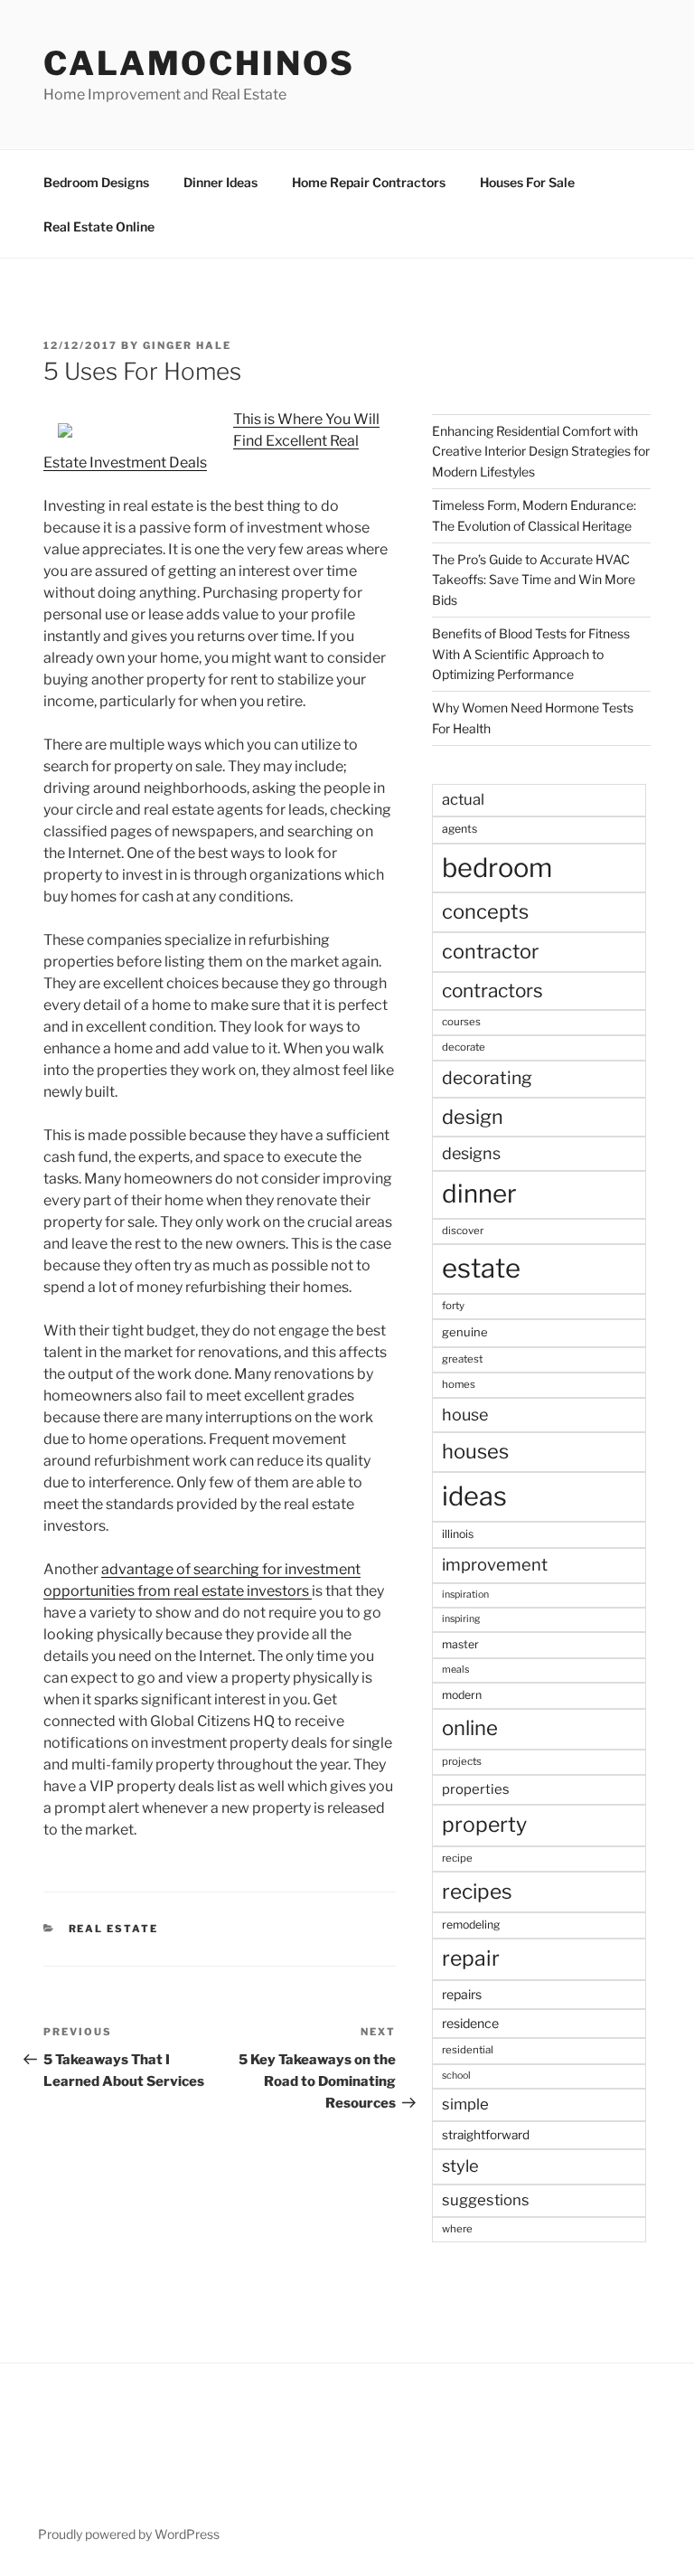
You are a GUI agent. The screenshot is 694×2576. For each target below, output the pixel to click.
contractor (490, 951)
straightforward (486, 2135)
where (457, 2229)
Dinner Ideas (220, 182)
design (473, 1117)
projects (462, 1761)
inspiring (461, 1619)
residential (468, 2050)
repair (471, 1958)
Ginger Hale (187, 345)
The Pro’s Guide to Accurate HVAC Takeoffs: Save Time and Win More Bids (534, 580)
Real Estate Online (99, 226)
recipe (457, 1858)
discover (463, 1231)
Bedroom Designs (96, 182)
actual (463, 799)
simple (465, 2104)
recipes (477, 1892)
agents (460, 829)
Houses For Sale (527, 182)
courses (461, 1022)
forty (453, 1306)
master (460, 1644)
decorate (464, 1047)
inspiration (465, 1595)
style (460, 2166)
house (465, 1415)
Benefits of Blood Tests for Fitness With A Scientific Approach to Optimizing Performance (531, 654)
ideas (474, 1496)
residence (470, 2023)
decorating (487, 1078)
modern (462, 1695)
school (456, 2076)
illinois (458, 1534)
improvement (495, 1565)
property (484, 1825)
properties (476, 1789)
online (470, 1728)
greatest (462, 1359)
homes (459, 1384)
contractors (492, 991)
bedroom (497, 868)
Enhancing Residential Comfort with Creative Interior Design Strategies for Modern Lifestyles (541, 451)
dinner (479, 1194)
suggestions (486, 2200)
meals (455, 1670)
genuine (465, 1332)
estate (481, 1268)
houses (475, 1451)
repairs (462, 1994)
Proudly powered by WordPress (129, 2534)
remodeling (471, 1925)
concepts (485, 911)
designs (471, 1153)
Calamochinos (199, 63)
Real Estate (114, 1929)
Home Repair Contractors (369, 182)
